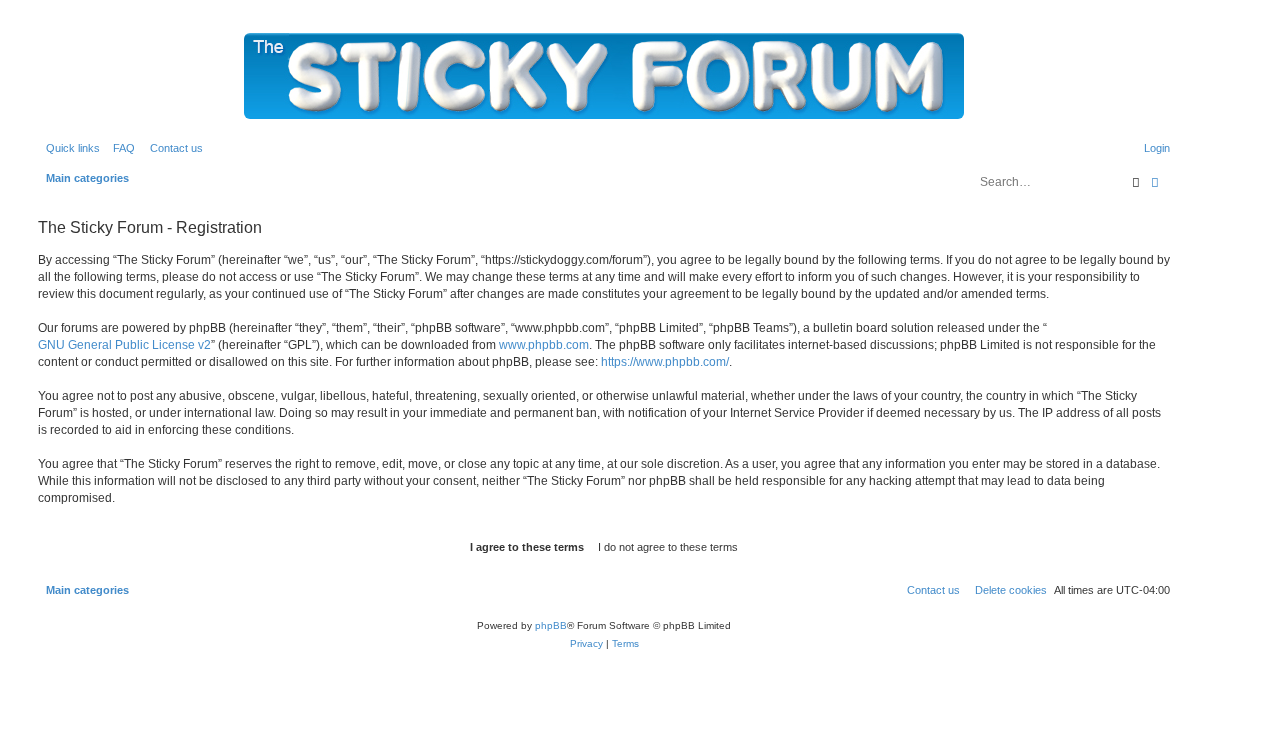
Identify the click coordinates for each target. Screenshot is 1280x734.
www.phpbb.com (544, 345)
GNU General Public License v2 (124, 345)
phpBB (551, 625)
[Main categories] (604, 76)
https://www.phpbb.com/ (665, 362)
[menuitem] (120, 148)
